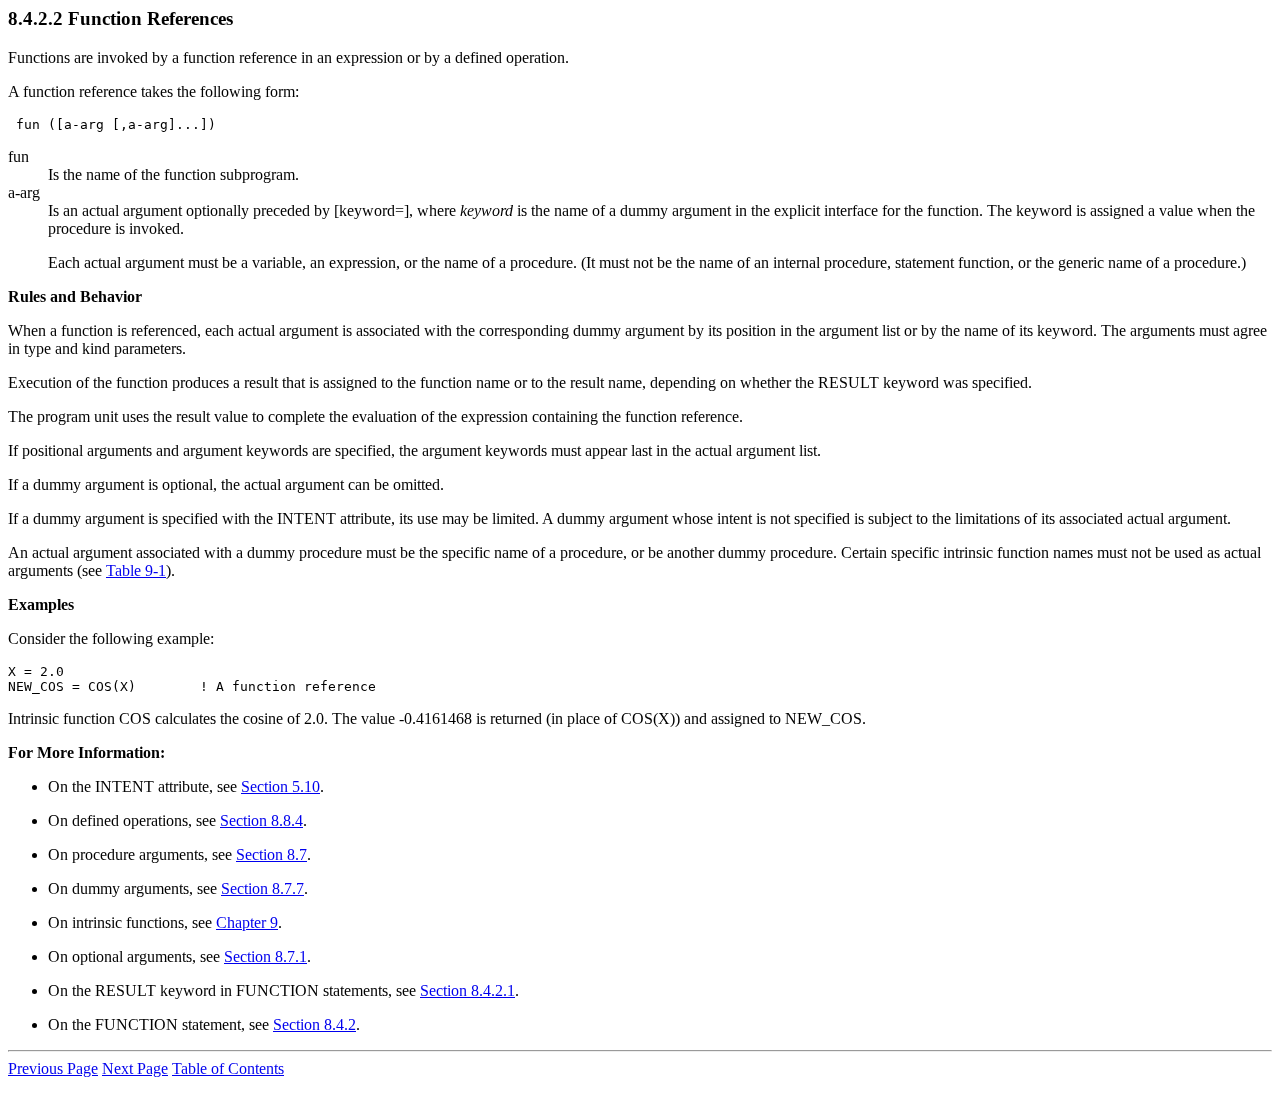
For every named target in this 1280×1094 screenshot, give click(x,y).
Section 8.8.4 (261, 820)
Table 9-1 (136, 570)
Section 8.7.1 (265, 956)
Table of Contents (228, 1068)
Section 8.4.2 (314, 1024)
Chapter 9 (247, 922)
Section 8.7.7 (262, 888)
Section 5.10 (280, 786)
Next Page (135, 1068)
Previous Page (53, 1068)
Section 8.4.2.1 (467, 990)
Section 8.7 (271, 854)
